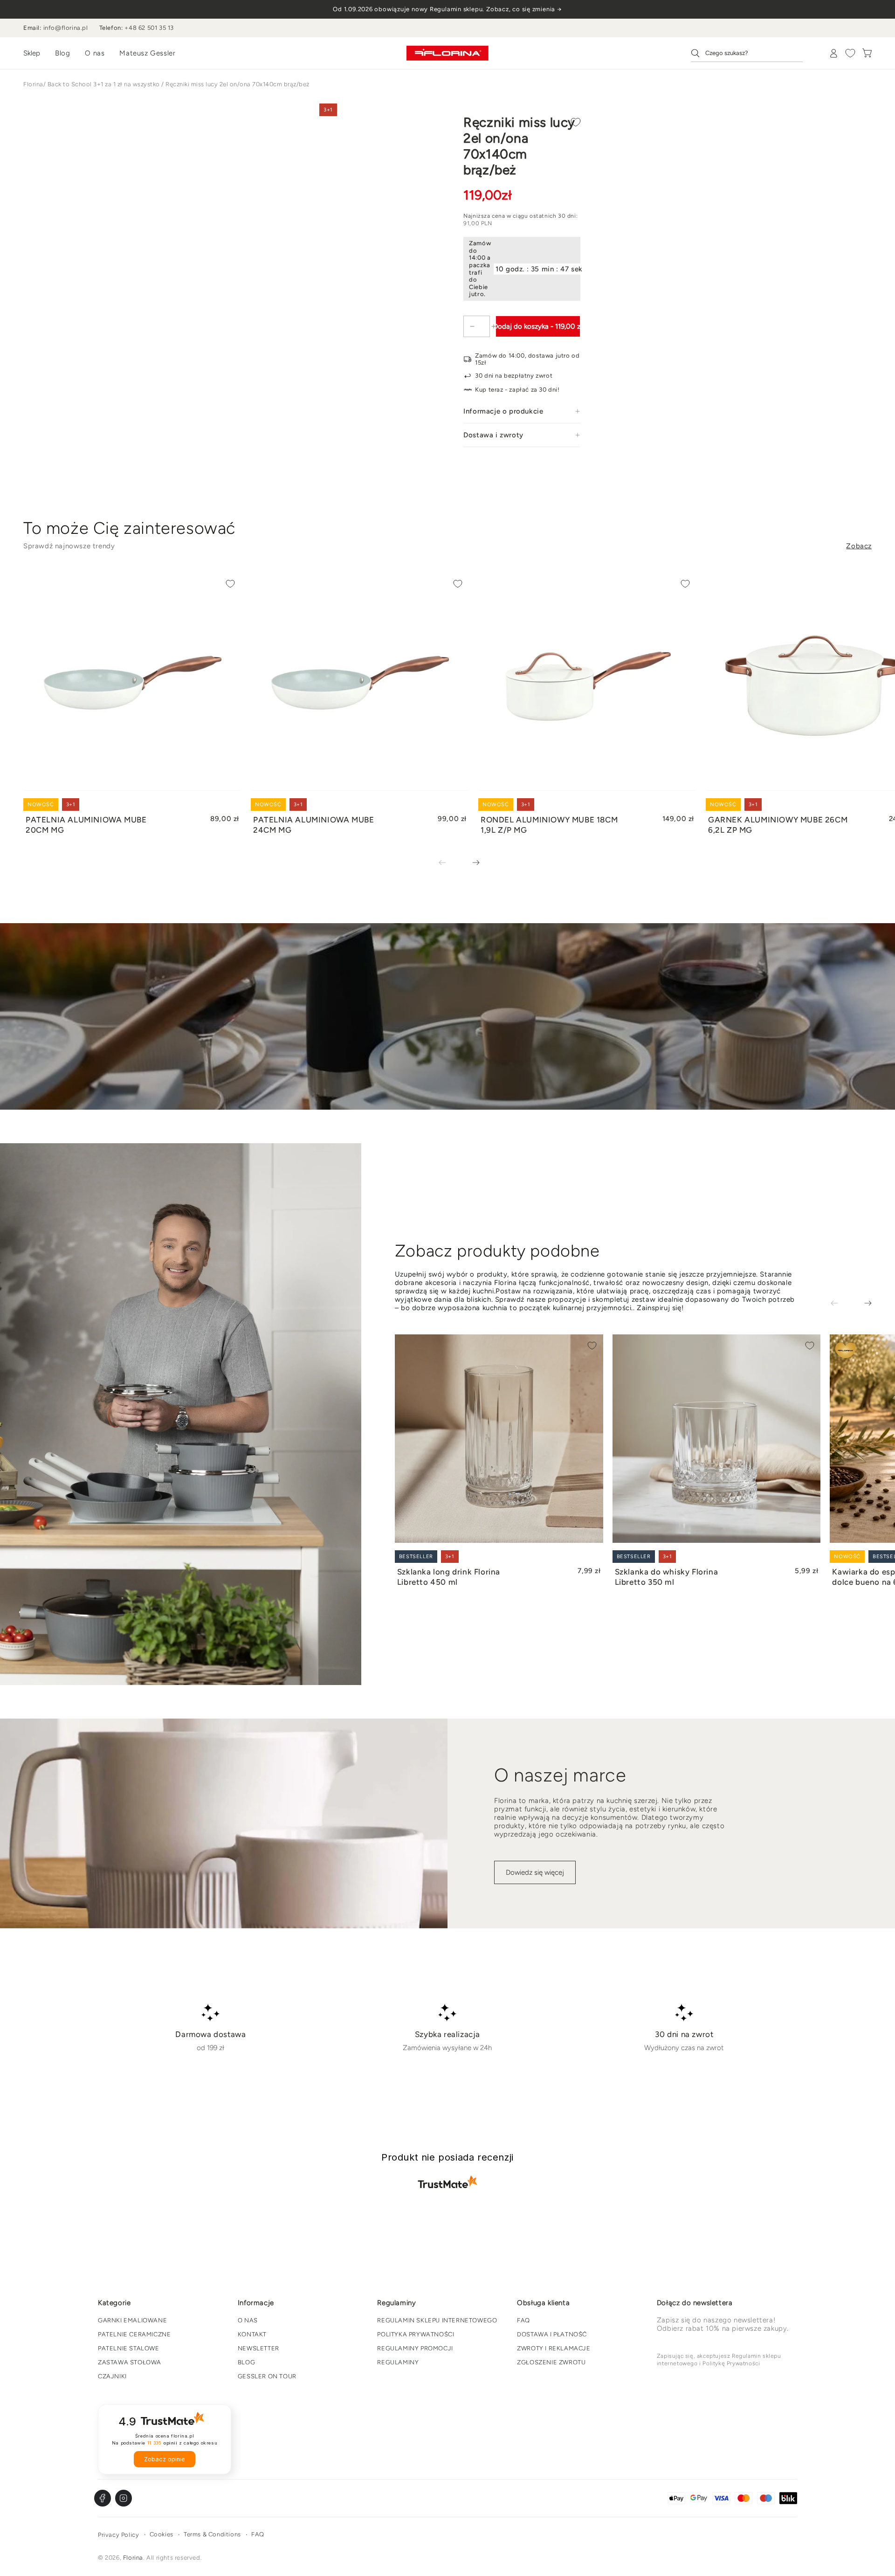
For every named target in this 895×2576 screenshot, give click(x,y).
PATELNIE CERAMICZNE (134, 2334)
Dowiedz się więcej (535, 1872)
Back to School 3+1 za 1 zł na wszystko (104, 84)
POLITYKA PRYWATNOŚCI (416, 2334)
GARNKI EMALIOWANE (132, 2320)
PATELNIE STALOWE (129, 2348)
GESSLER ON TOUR (267, 2376)
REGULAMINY (398, 2362)
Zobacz (859, 546)
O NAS (248, 2320)
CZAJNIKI (112, 2376)
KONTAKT (252, 2334)
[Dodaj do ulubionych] (576, 122)
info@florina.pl (66, 28)
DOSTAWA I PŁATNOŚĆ (552, 2334)
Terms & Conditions (212, 2534)
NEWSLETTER (258, 2348)
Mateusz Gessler (147, 53)
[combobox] (747, 53)
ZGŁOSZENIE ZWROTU (551, 2362)
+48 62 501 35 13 (149, 28)
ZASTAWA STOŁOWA (130, 2362)
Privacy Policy (118, 2535)
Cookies (162, 2534)
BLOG (246, 2362)
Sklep (32, 53)
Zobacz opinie (165, 2459)
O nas (95, 53)
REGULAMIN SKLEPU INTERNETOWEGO (437, 2320)
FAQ (523, 2320)
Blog (62, 53)
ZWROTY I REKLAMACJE (554, 2348)
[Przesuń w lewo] (449, 863)
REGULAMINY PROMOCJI (415, 2348)
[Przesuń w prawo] (469, 863)
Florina (33, 84)
